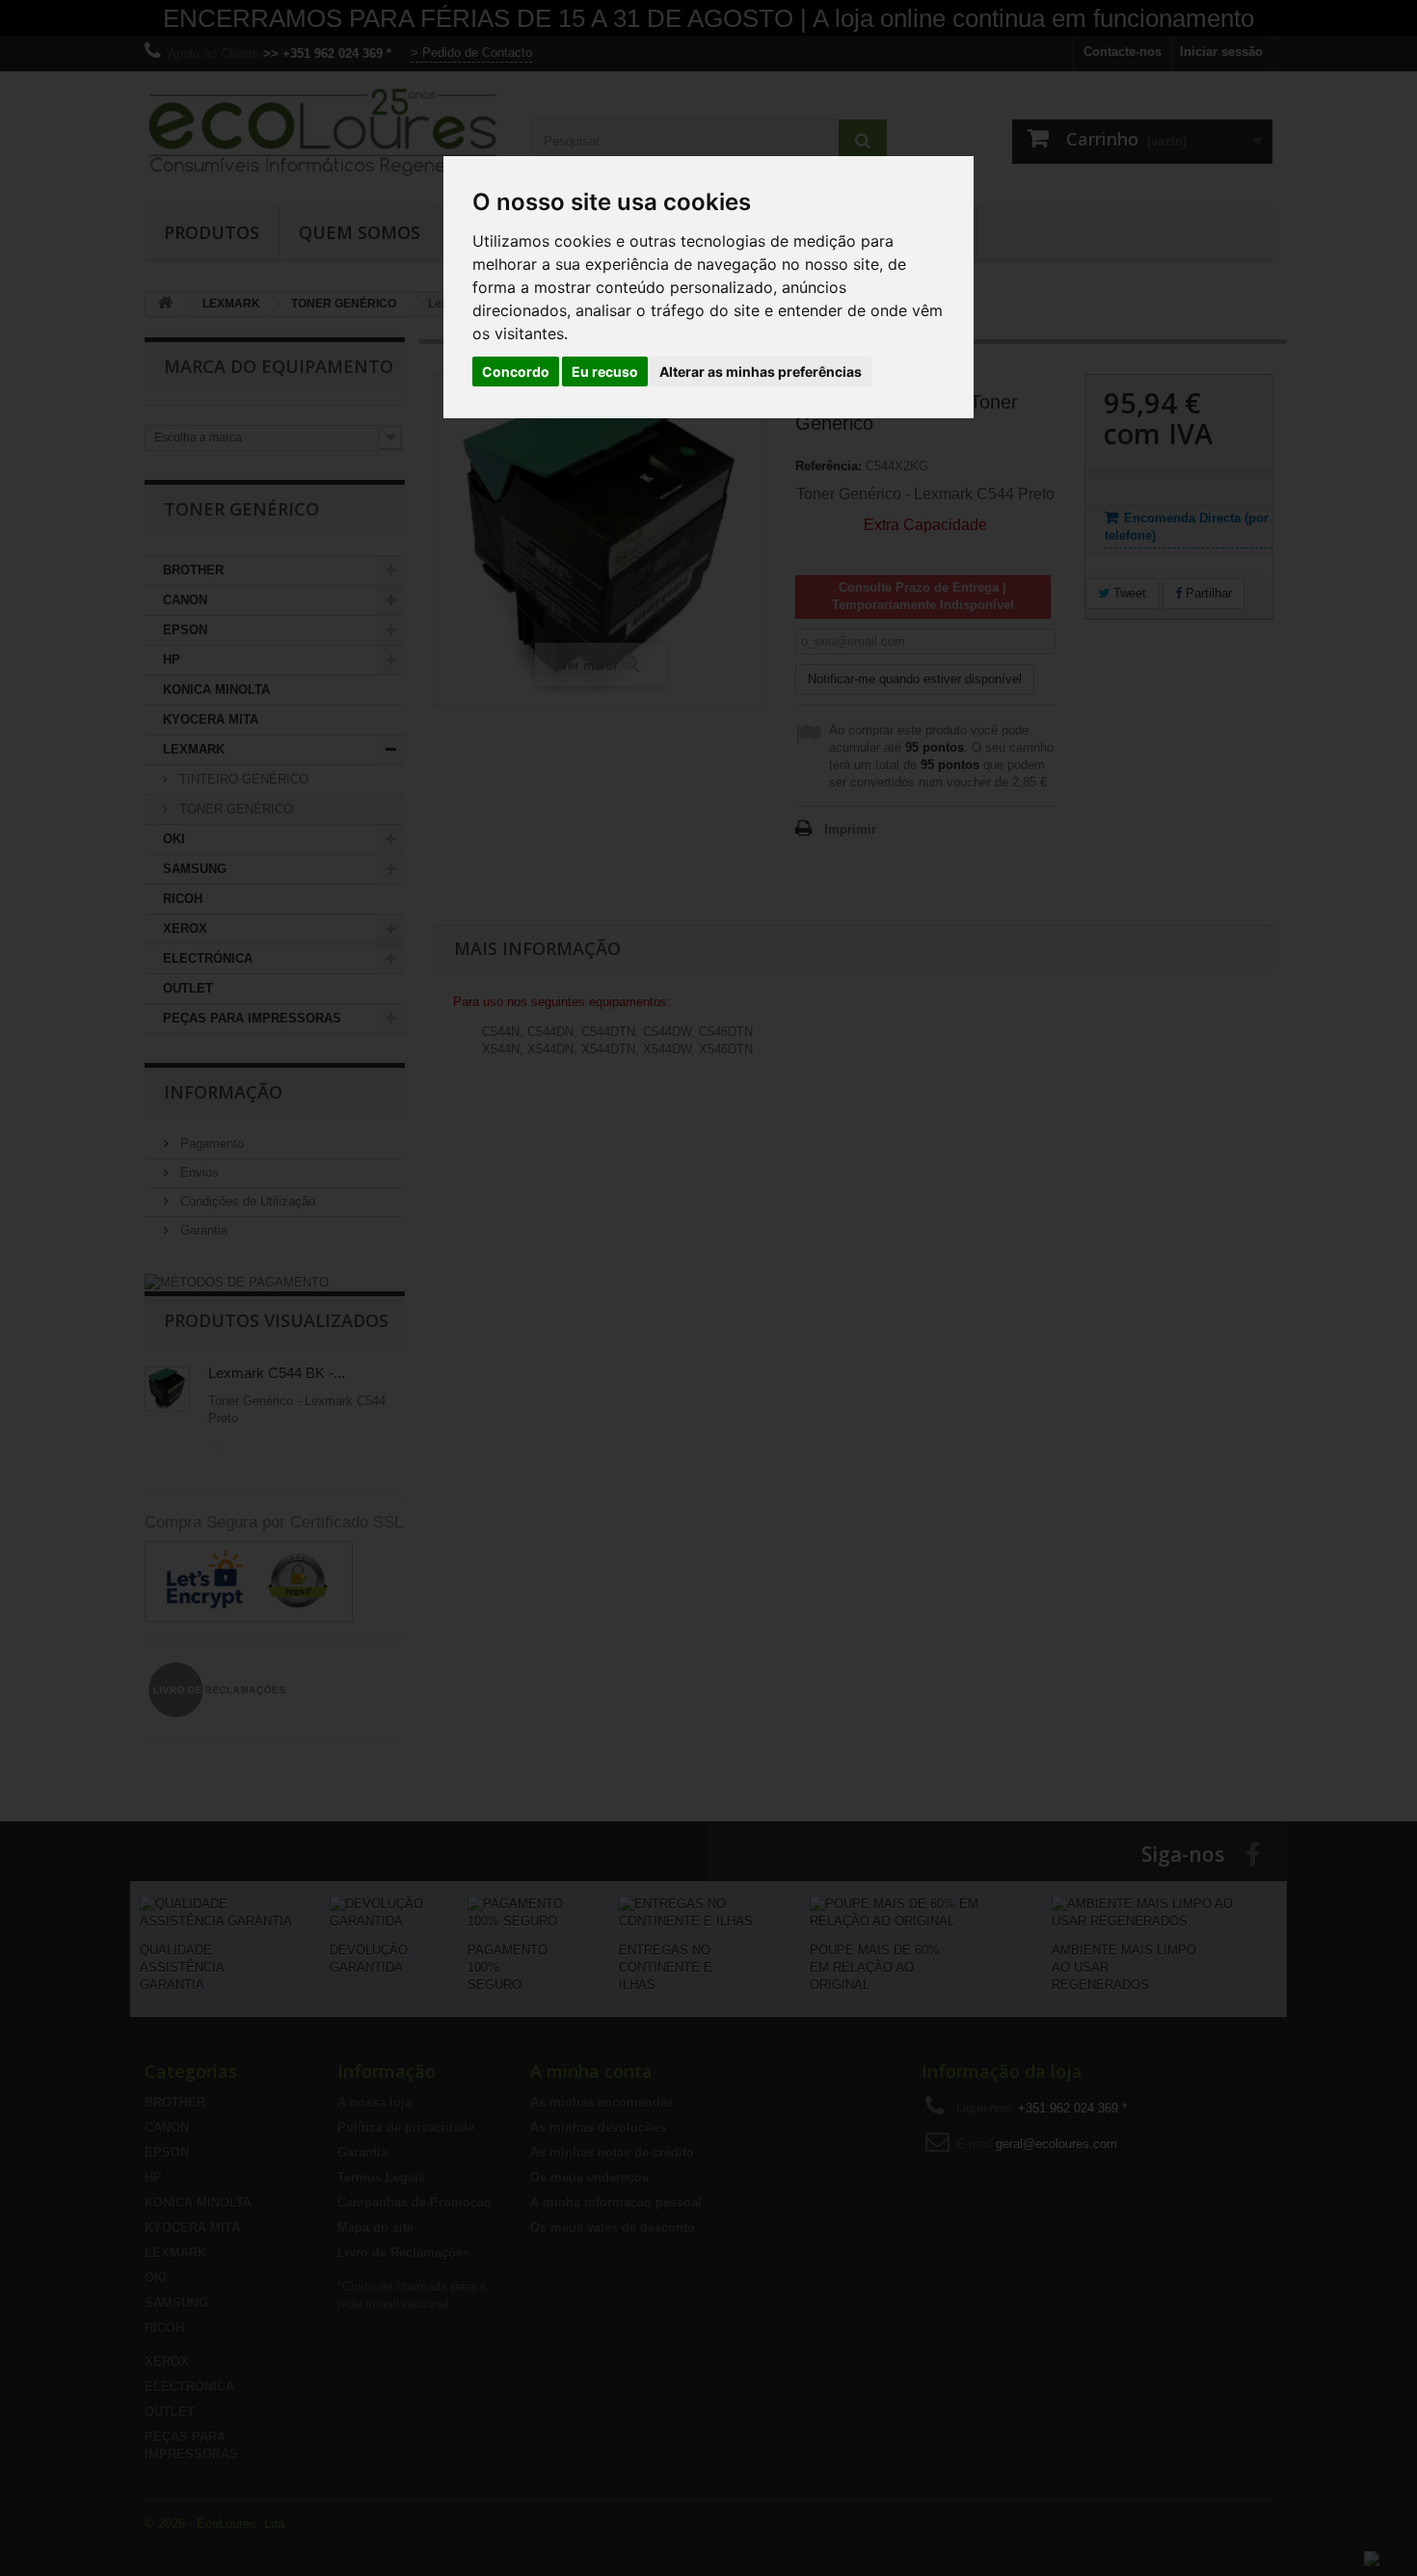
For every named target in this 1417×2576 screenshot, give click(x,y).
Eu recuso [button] (605, 372)
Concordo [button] (516, 372)
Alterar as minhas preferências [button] (761, 372)
